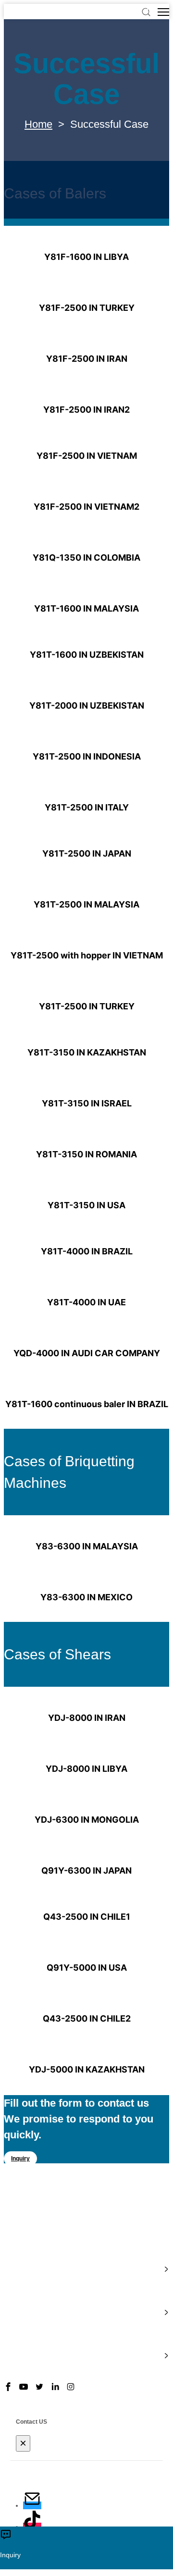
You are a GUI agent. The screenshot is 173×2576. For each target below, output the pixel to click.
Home (38, 124)
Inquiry (20, 2159)
